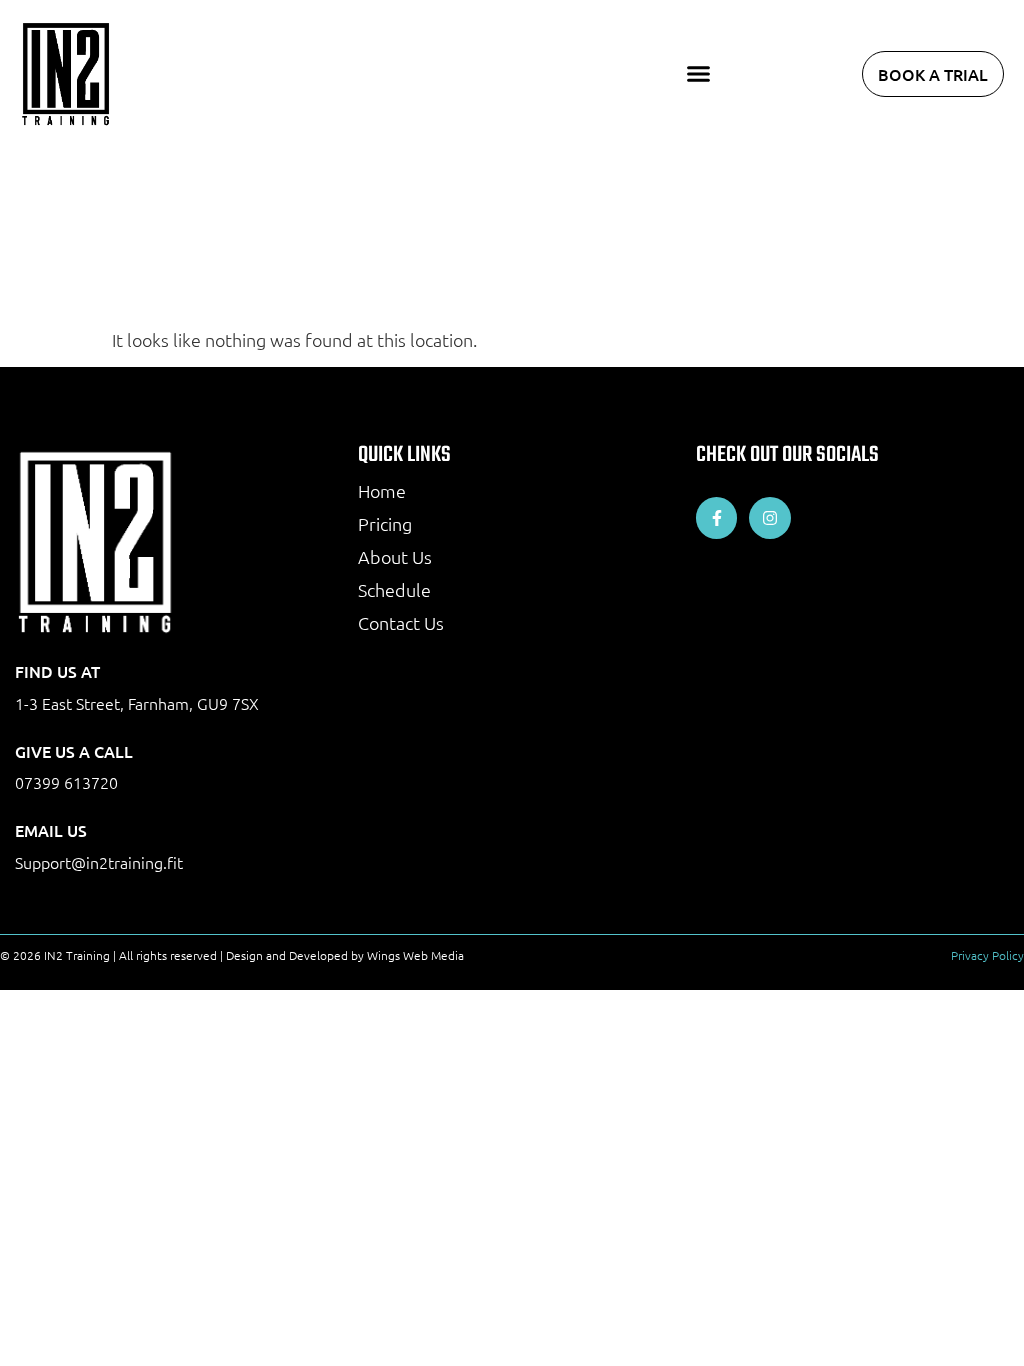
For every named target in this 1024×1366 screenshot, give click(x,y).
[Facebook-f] (717, 518)
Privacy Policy (987, 955)
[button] (699, 74)
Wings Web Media (415, 955)
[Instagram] (770, 518)
